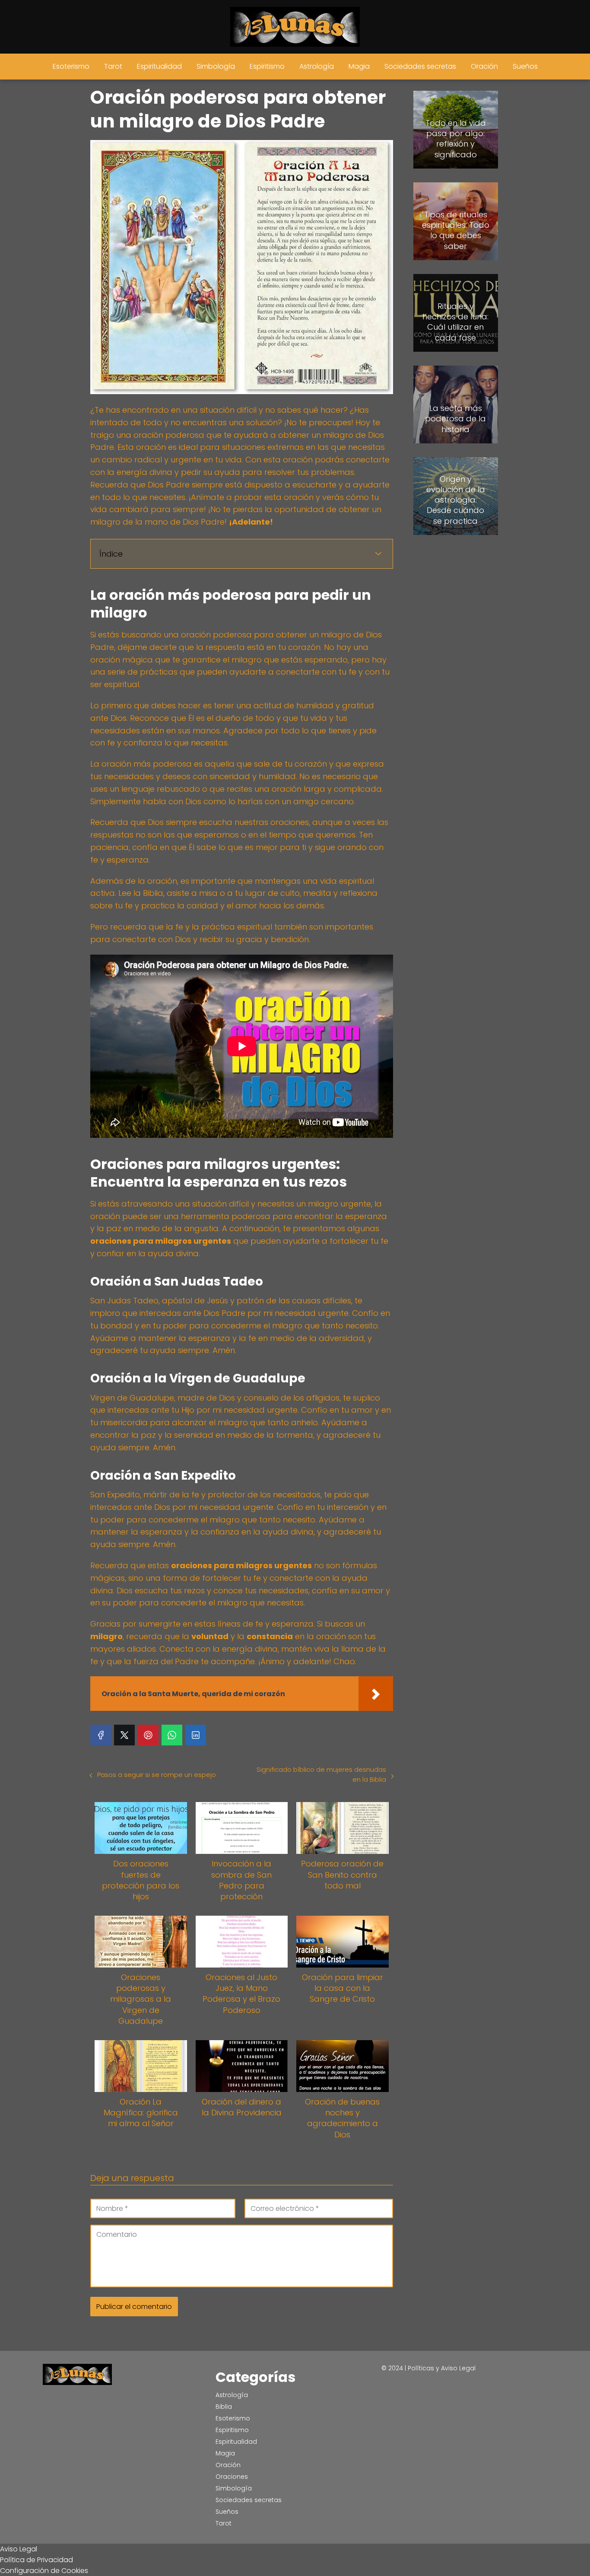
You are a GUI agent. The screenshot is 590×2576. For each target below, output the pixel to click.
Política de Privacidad (36, 2560)
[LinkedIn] (196, 1735)
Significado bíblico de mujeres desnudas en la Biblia (321, 1774)
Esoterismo (71, 66)
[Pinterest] (148, 1735)
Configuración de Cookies (44, 2571)
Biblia (224, 2407)
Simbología (216, 66)
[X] (124, 1735)
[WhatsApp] (172, 1735)
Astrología (317, 66)
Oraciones (232, 2477)
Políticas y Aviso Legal (442, 2368)
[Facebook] (101, 1735)
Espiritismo (267, 66)
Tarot (113, 66)
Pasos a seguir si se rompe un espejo (157, 1775)
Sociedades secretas (420, 66)
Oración (484, 66)
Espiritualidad (159, 66)
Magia (359, 66)
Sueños (525, 66)
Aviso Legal (19, 2549)
